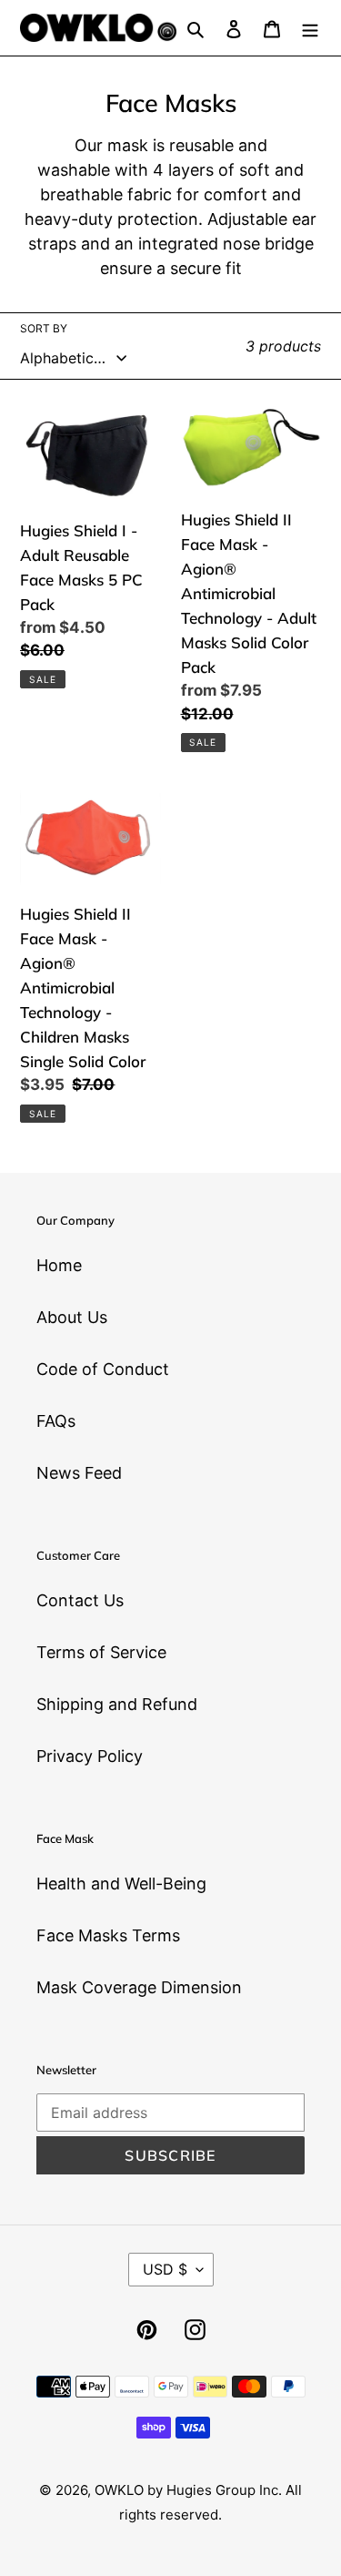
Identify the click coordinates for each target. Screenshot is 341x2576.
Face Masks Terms (108, 1935)
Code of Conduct (103, 1369)
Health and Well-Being (121, 1884)
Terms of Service (101, 1652)
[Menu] (310, 28)
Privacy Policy (90, 1756)
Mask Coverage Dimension (139, 1987)
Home (59, 1265)
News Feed (79, 1473)
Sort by (44, 328)
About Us (72, 1317)
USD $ (165, 2269)
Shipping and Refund (117, 1704)
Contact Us (80, 1600)
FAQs (56, 1421)
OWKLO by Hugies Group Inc (186, 2490)
